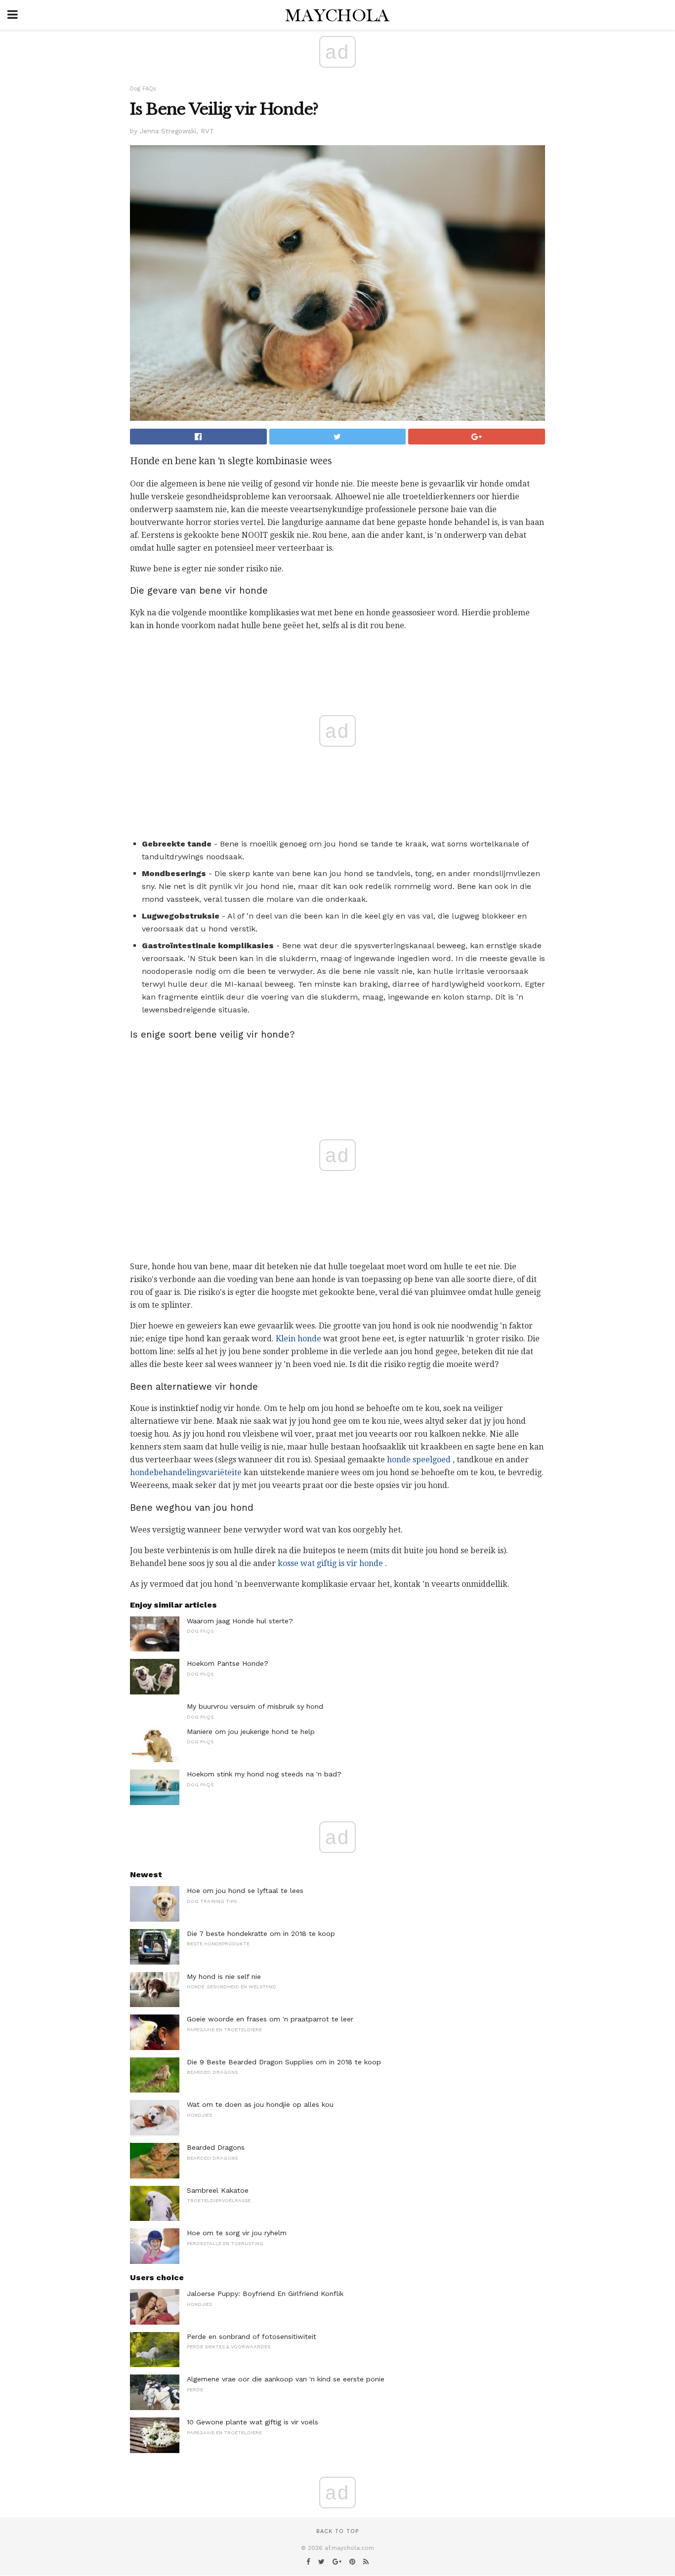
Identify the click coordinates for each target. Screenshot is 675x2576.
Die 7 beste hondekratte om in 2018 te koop (261, 1933)
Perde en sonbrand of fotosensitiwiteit (252, 2336)
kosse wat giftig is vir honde (330, 1563)
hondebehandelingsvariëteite (186, 1472)
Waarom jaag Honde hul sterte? (240, 1621)
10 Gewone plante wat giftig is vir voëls (253, 2422)
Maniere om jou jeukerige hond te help (251, 1731)
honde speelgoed (419, 1460)
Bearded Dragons (216, 2147)
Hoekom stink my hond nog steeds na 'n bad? (264, 1774)
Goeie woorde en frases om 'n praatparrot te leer (270, 2019)
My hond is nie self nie (224, 1976)
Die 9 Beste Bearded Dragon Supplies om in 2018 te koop (284, 2062)
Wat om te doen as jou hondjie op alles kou (260, 2104)
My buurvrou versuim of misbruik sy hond (255, 1706)
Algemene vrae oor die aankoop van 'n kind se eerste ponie (286, 2379)
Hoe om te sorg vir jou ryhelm (237, 2233)
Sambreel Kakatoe (218, 2190)
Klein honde (298, 1339)
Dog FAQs (143, 89)
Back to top (337, 2531)
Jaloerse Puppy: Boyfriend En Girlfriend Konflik (265, 2294)
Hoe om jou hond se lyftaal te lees (245, 1891)
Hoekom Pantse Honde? (228, 1663)
